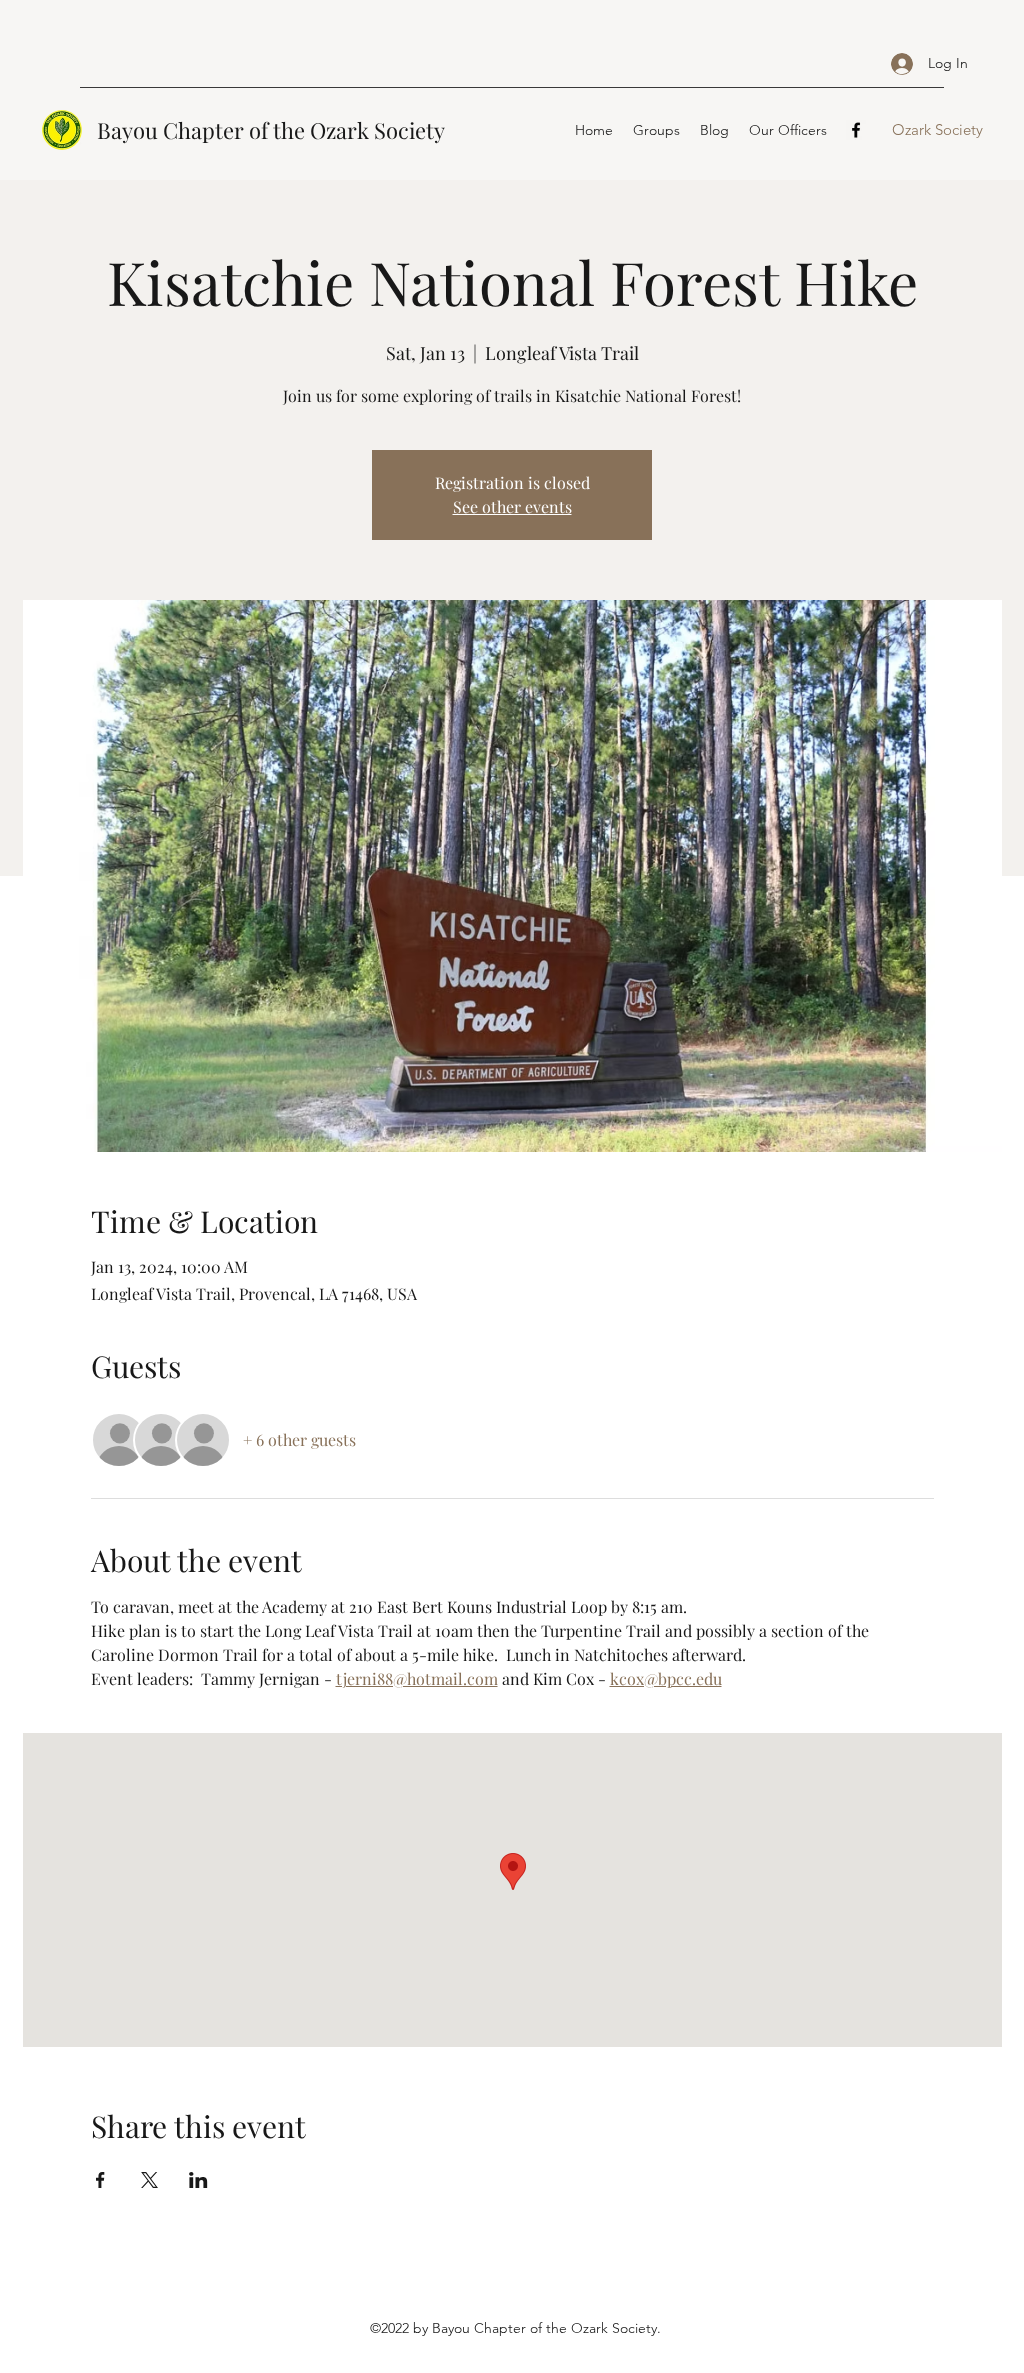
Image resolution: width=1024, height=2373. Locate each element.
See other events (512, 506)
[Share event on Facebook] (100, 2180)
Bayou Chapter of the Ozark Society (271, 130)
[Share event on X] (149, 2180)
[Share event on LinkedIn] (198, 2180)
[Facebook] (856, 130)
